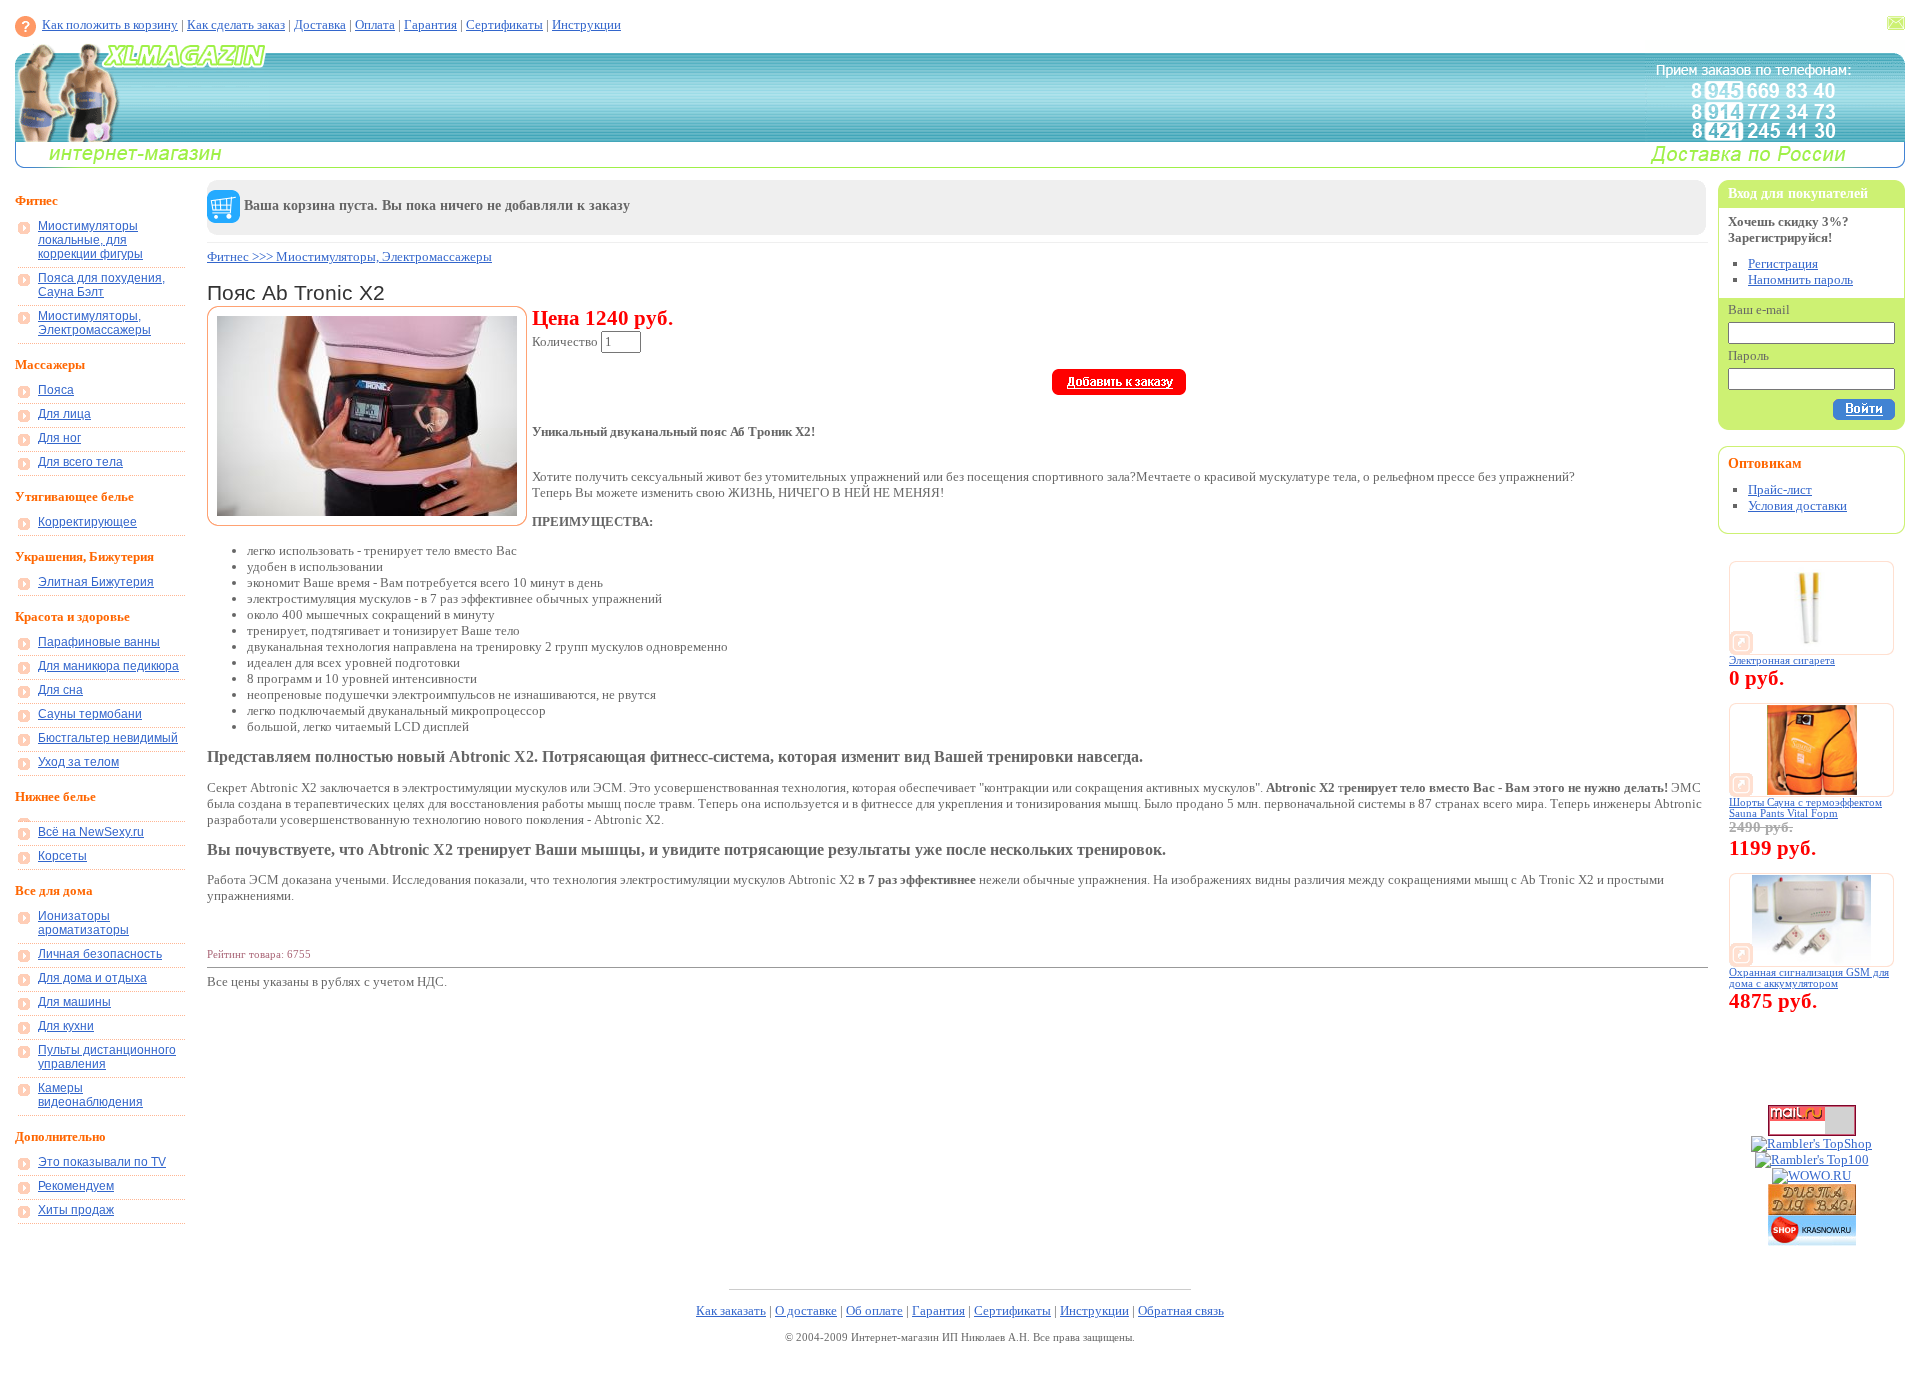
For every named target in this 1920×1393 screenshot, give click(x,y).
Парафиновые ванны (99, 642)
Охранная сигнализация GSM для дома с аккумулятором (1809, 978)
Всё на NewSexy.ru (91, 832)
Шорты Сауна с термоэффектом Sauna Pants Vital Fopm (1805, 808)
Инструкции (586, 24)
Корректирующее (87, 522)
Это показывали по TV (102, 1162)
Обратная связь (1181, 1310)
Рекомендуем (76, 1186)
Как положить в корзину (110, 24)
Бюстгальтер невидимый (108, 738)
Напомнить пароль (1800, 279)
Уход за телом (78, 762)
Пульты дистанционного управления (107, 1057)
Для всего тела (80, 462)
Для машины (74, 1002)
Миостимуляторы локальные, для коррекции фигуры (90, 240)
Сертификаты (504, 24)
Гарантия (430, 24)
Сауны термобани (90, 714)
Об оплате (874, 1310)
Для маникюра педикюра (108, 666)
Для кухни (66, 1026)
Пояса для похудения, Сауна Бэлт (101, 285)
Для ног (59, 438)
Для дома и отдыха (92, 978)
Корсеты (62, 856)
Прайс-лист (1780, 489)
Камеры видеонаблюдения (90, 1095)
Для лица (64, 414)
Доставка (320, 24)
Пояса (56, 390)
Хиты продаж (76, 1210)
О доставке (806, 1310)
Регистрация (1783, 263)
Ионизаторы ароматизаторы (83, 923)
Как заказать (731, 1310)
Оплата (375, 24)
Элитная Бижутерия (96, 582)
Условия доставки (1797, 505)
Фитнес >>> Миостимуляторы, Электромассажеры (349, 256)
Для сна (60, 690)
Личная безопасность (100, 954)
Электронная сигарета (1782, 660)
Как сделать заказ (236, 24)
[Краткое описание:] (1811, 648)
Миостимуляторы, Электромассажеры (94, 323)
